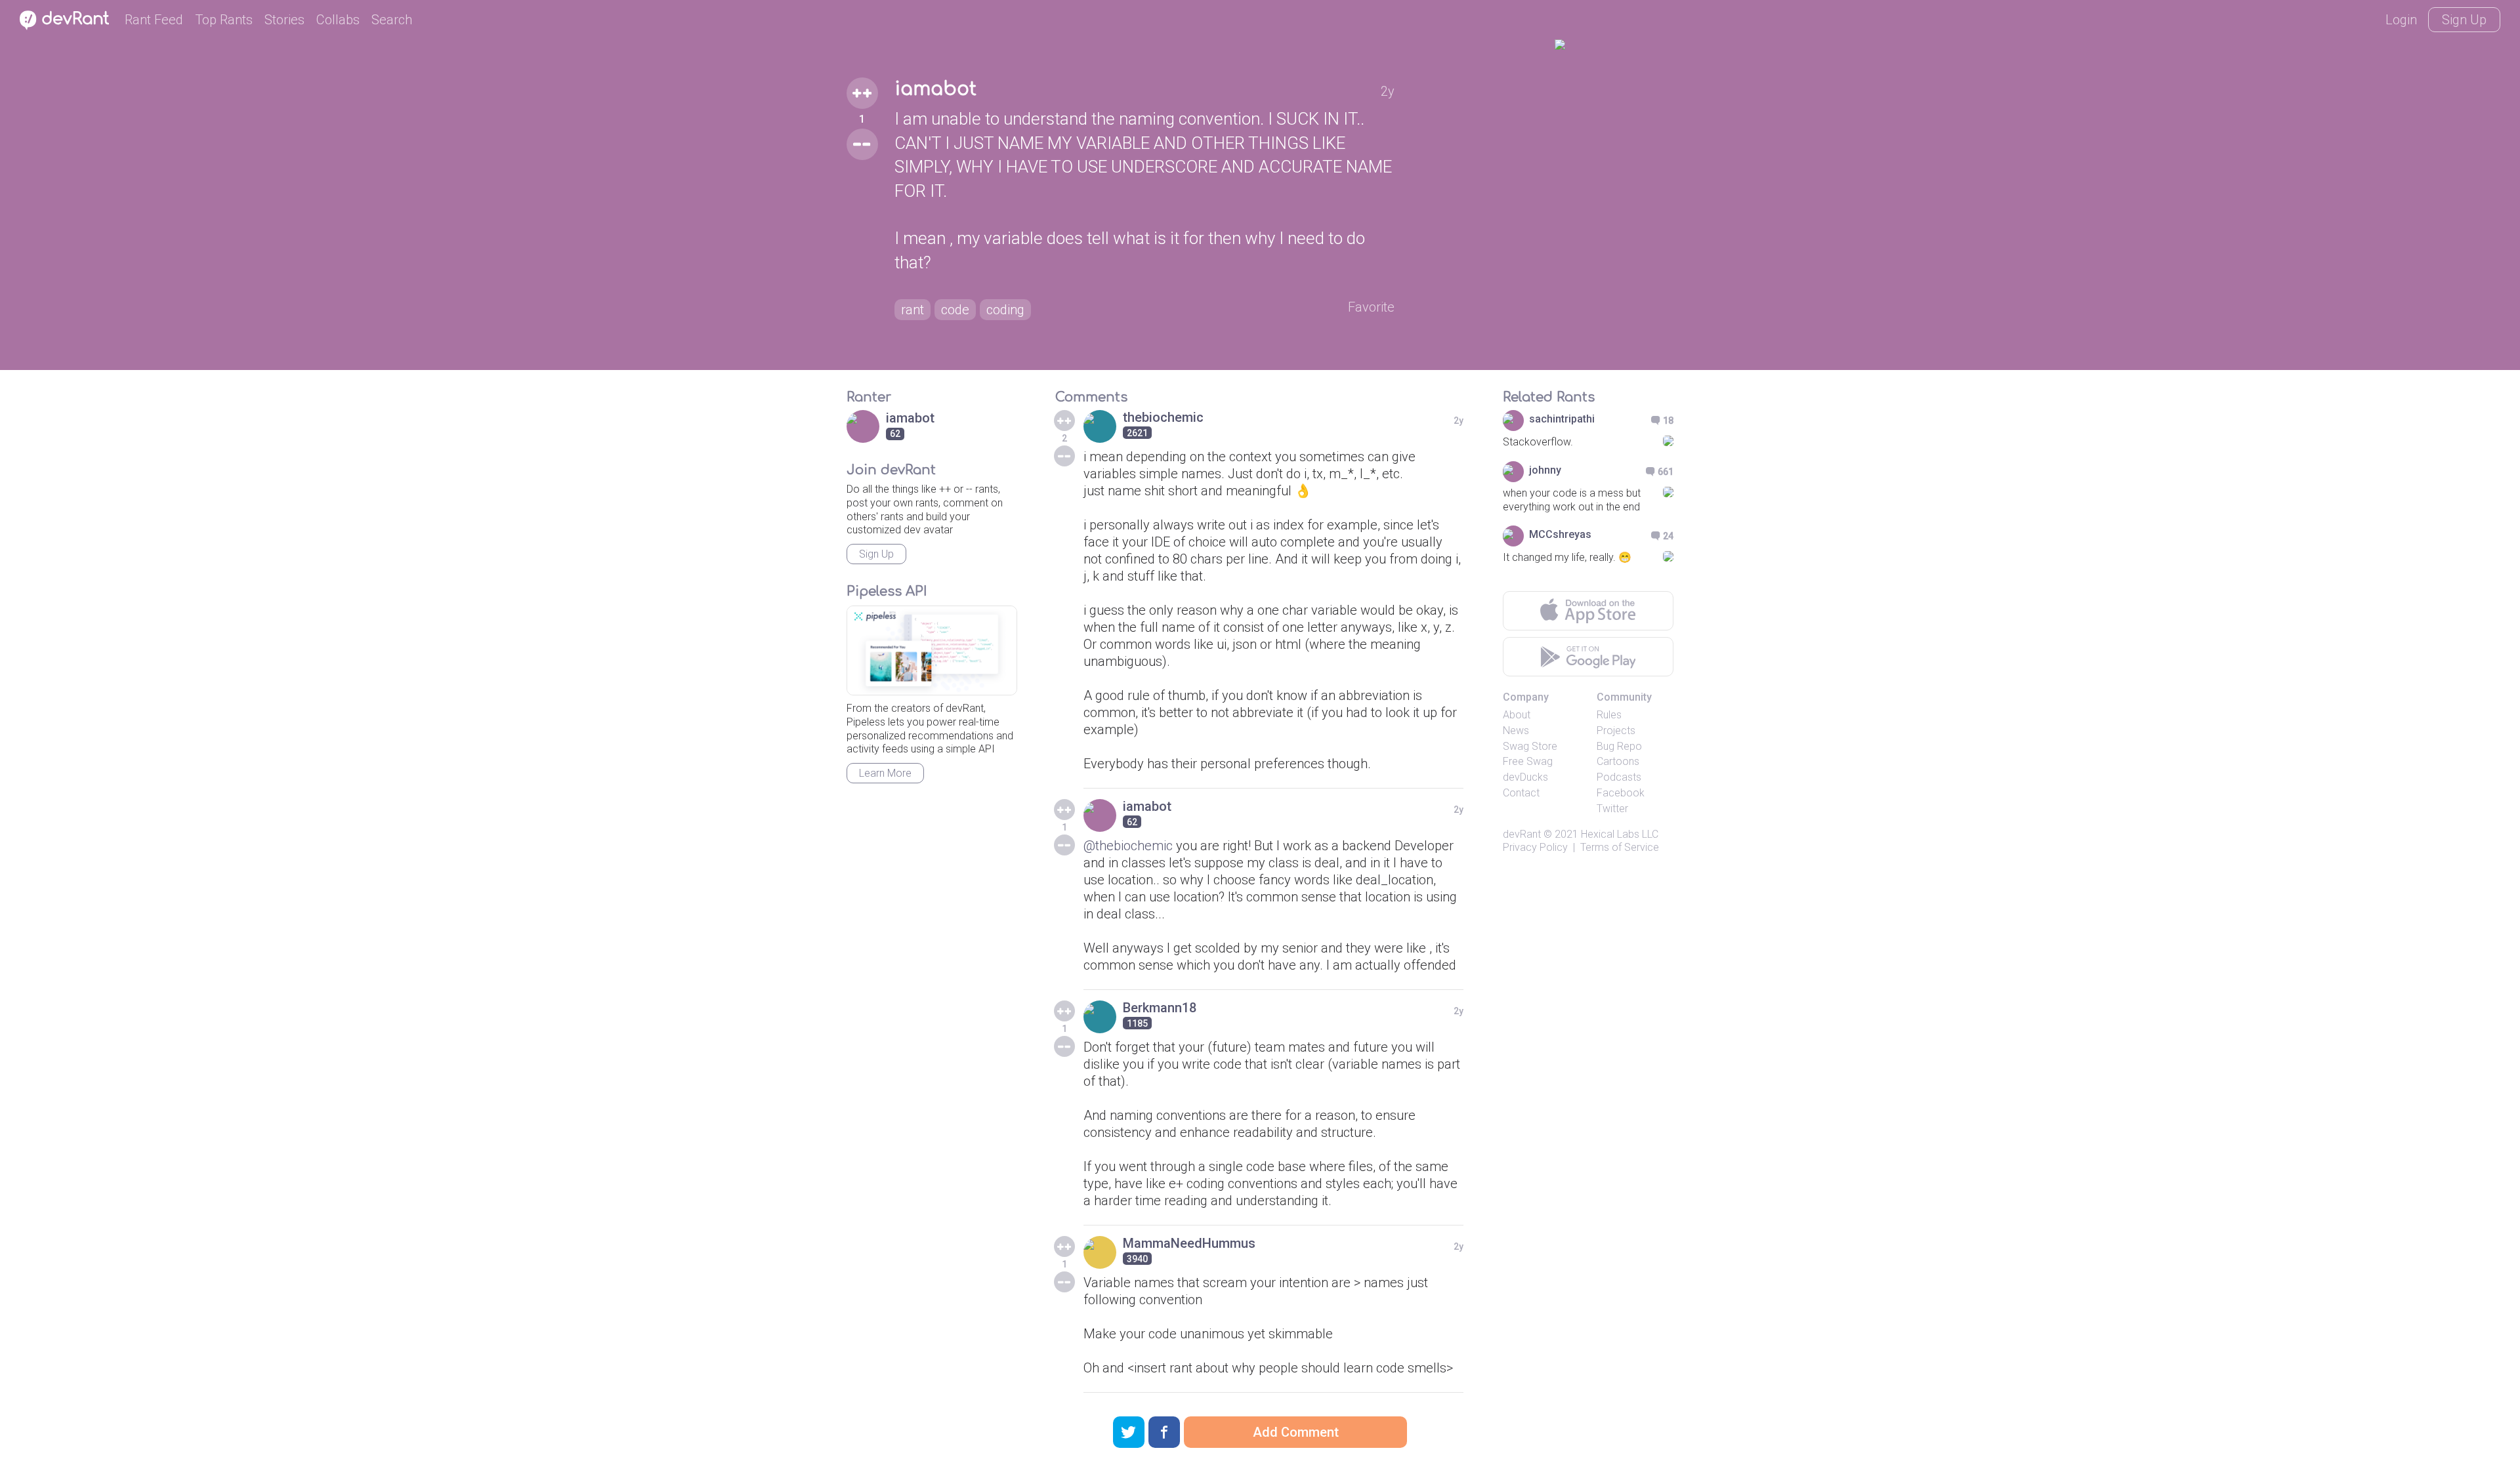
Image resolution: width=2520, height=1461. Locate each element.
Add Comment (1296, 1432)
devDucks (1525, 777)
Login (2401, 20)
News (1516, 731)
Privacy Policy (1535, 847)
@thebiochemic (1128, 846)
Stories (284, 20)
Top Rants (224, 20)
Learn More (885, 773)
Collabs (338, 20)
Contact (1521, 793)
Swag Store (1530, 746)
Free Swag (1528, 761)
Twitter (1612, 809)
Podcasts (1619, 777)
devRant (1522, 834)
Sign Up (2464, 20)
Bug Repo (1619, 746)
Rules (1609, 715)
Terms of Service (1620, 847)
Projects (1616, 731)
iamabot (935, 89)
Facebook (1621, 793)
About (1517, 715)
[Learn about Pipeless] (932, 650)
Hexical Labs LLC (1620, 834)
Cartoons (1618, 761)
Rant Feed (154, 20)
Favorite (1371, 307)
